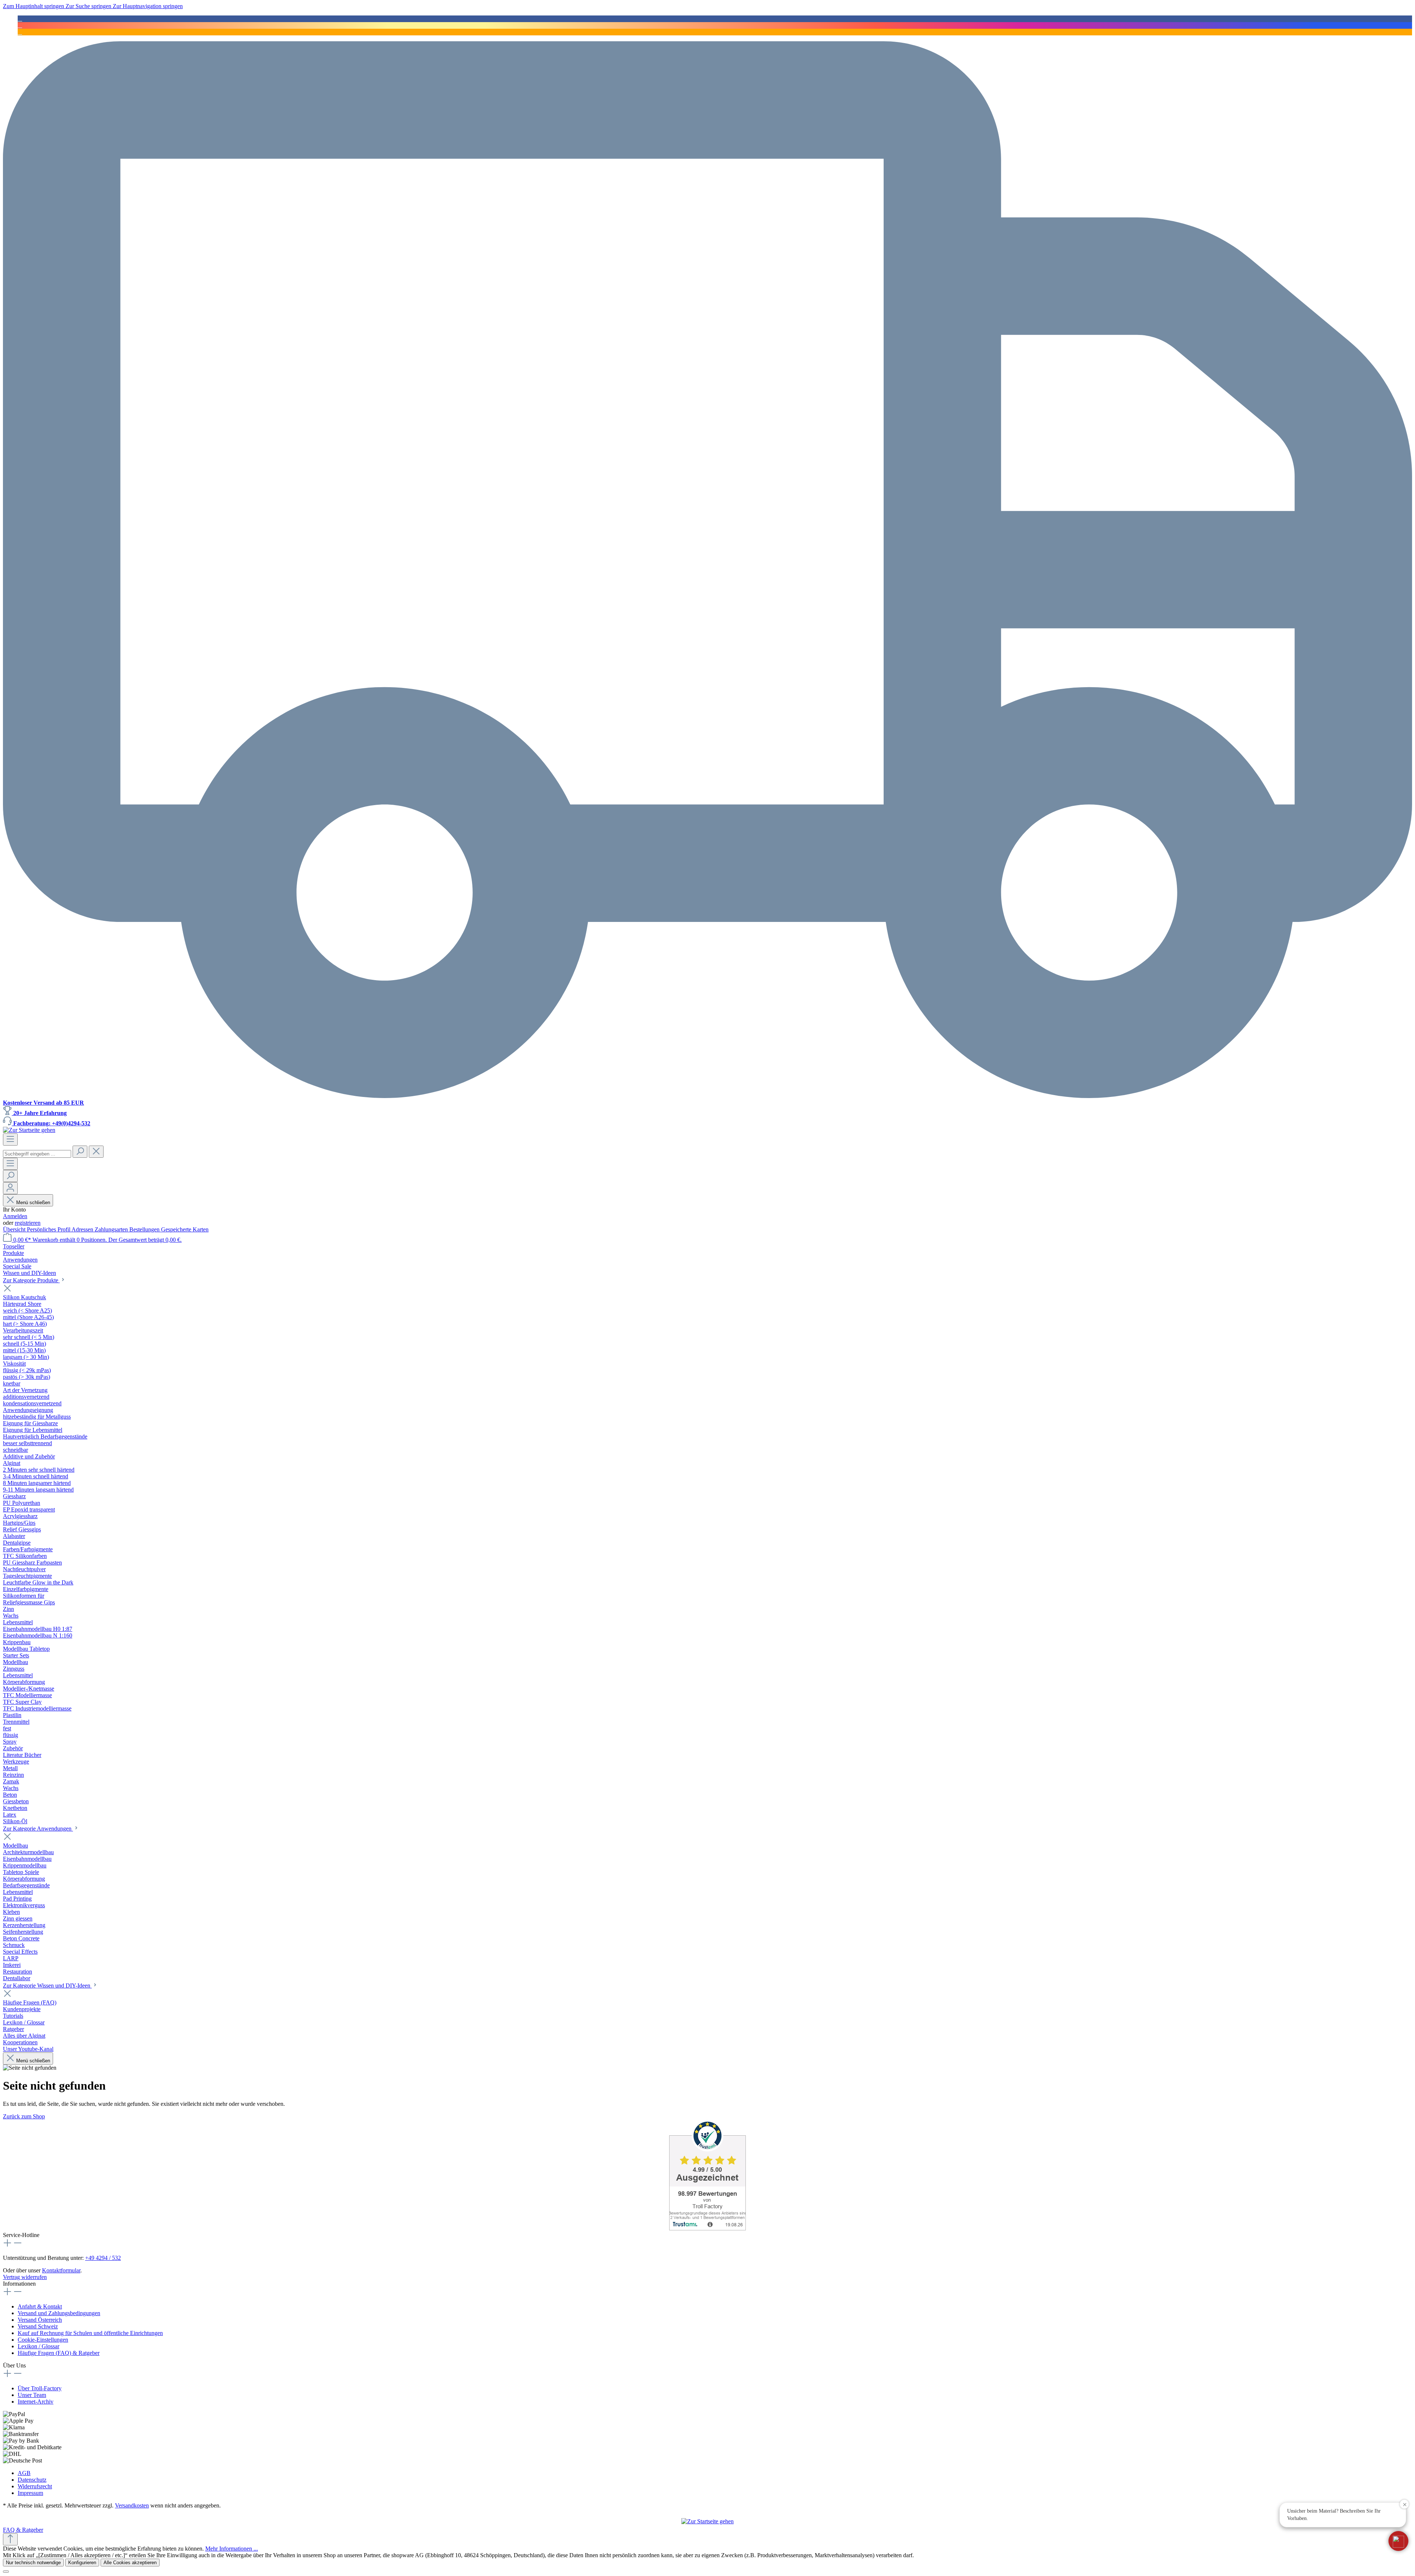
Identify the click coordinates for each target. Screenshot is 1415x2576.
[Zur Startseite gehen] (29, 1130)
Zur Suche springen (89, 6)
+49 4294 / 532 (103, 2258)
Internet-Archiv (36, 2402)
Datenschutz (32, 2480)
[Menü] (10, 1140)
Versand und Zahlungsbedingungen (59, 2313)
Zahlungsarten (112, 1229)
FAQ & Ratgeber (23, 2530)
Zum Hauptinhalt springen (34, 6)
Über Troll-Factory (40, 2388)
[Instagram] (20, 25)
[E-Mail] (20, 32)
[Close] (6, 2572)
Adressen (83, 1229)
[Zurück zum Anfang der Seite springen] (10, 2539)
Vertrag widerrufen (25, 2277)
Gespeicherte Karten (185, 1229)
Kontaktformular (61, 2270)
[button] (1398, 2541)
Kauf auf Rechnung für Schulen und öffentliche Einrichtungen (90, 2333)
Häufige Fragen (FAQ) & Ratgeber (59, 2353)
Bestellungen (145, 1229)
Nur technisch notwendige (33, 2563)
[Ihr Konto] (10, 1188)
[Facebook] (20, 19)
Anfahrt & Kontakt (40, 2306)
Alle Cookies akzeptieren (130, 2563)
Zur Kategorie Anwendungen (38, 1829)
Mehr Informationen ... (232, 2549)
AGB (24, 2473)
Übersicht (15, 1229)
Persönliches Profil (49, 1229)
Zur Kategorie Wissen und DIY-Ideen (47, 1986)
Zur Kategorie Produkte (31, 1280)
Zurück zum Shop (24, 2116)
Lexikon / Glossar (39, 2346)
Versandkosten (132, 2505)
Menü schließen (33, 1203)
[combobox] (37, 1154)
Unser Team (32, 2395)
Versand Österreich (40, 2320)
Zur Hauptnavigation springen (148, 6)
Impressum (30, 2493)
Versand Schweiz (38, 2326)
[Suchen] (80, 1152)
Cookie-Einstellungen (43, 2340)
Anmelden (15, 1216)
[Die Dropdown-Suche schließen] (96, 1152)
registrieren (28, 1223)
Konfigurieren (82, 2563)
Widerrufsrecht (35, 2486)
